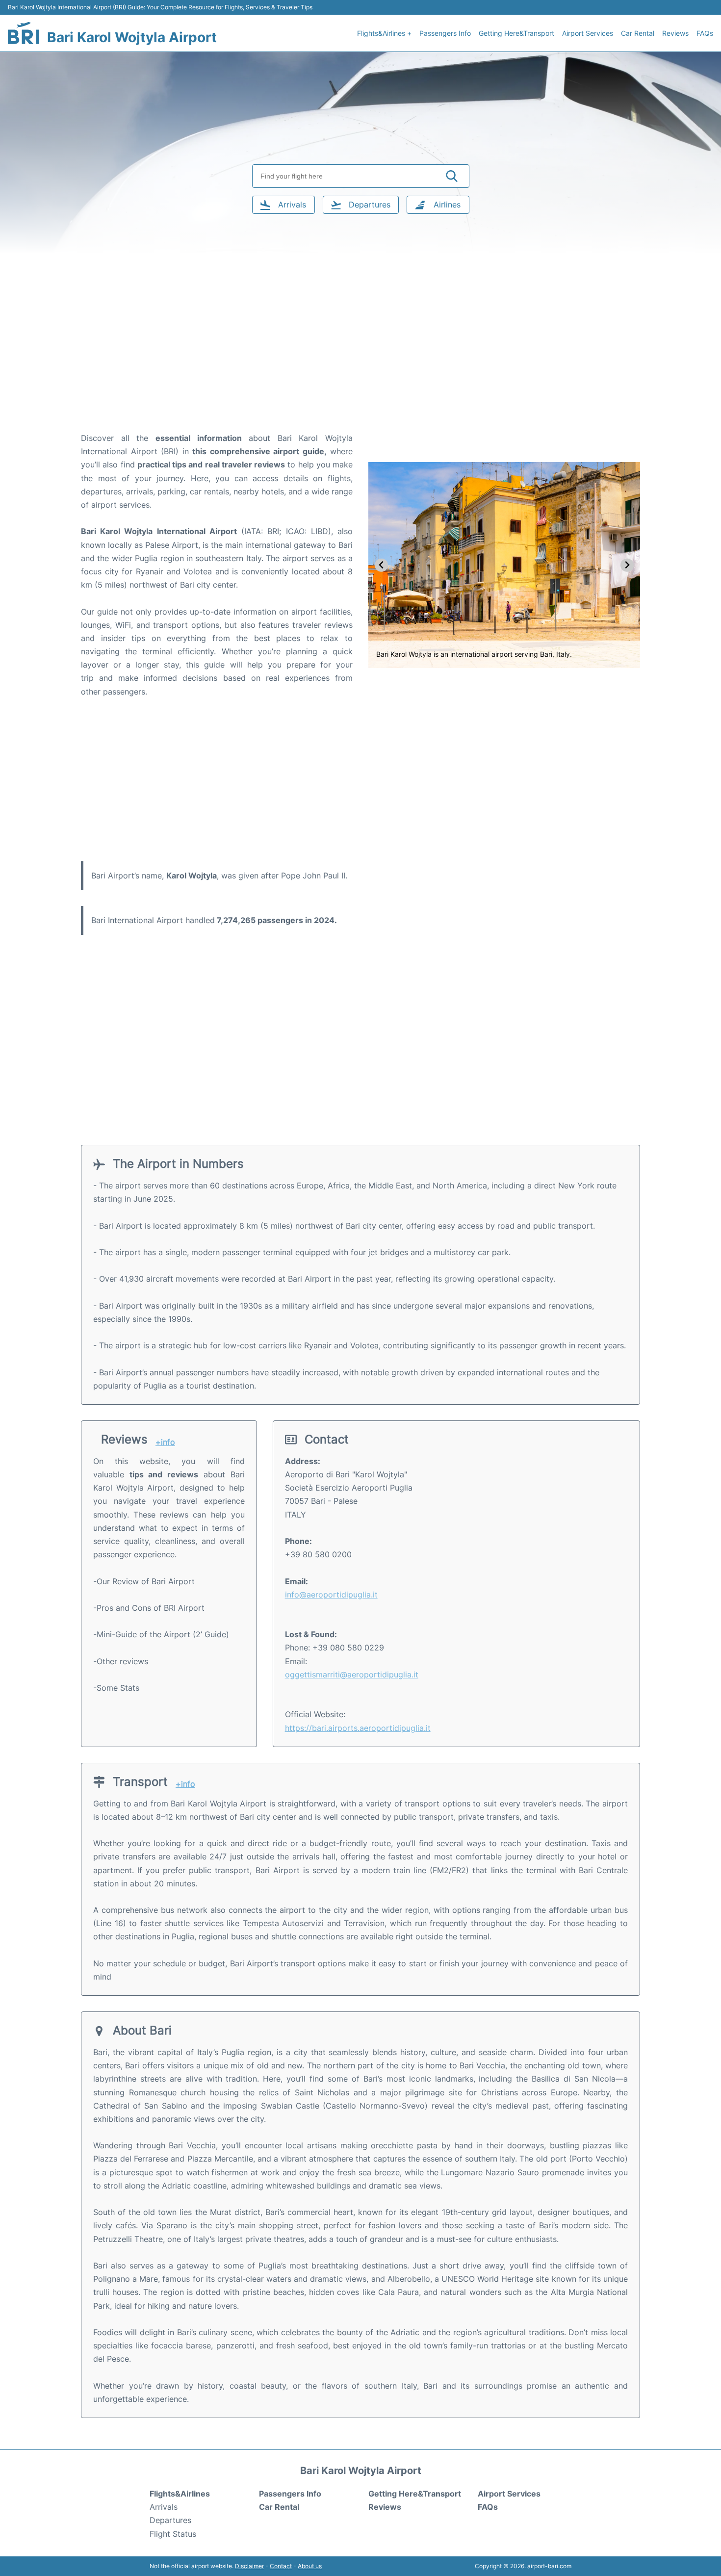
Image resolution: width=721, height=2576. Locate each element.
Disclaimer (249, 2566)
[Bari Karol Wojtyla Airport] (24, 33)
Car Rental (638, 33)
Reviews (675, 33)
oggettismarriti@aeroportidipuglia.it (352, 1674)
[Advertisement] (360, 353)
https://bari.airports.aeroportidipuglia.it (358, 1728)
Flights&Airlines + (384, 33)
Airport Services (588, 33)
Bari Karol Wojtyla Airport (132, 37)
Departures (170, 2520)
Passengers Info (445, 33)
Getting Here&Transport (516, 33)
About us (310, 2566)
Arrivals (164, 2507)
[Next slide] (627, 565)
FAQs (705, 33)
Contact (281, 2566)
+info (165, 1442)
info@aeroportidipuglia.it (331, 1595)
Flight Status (173, 2534)
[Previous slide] (381, 565)
